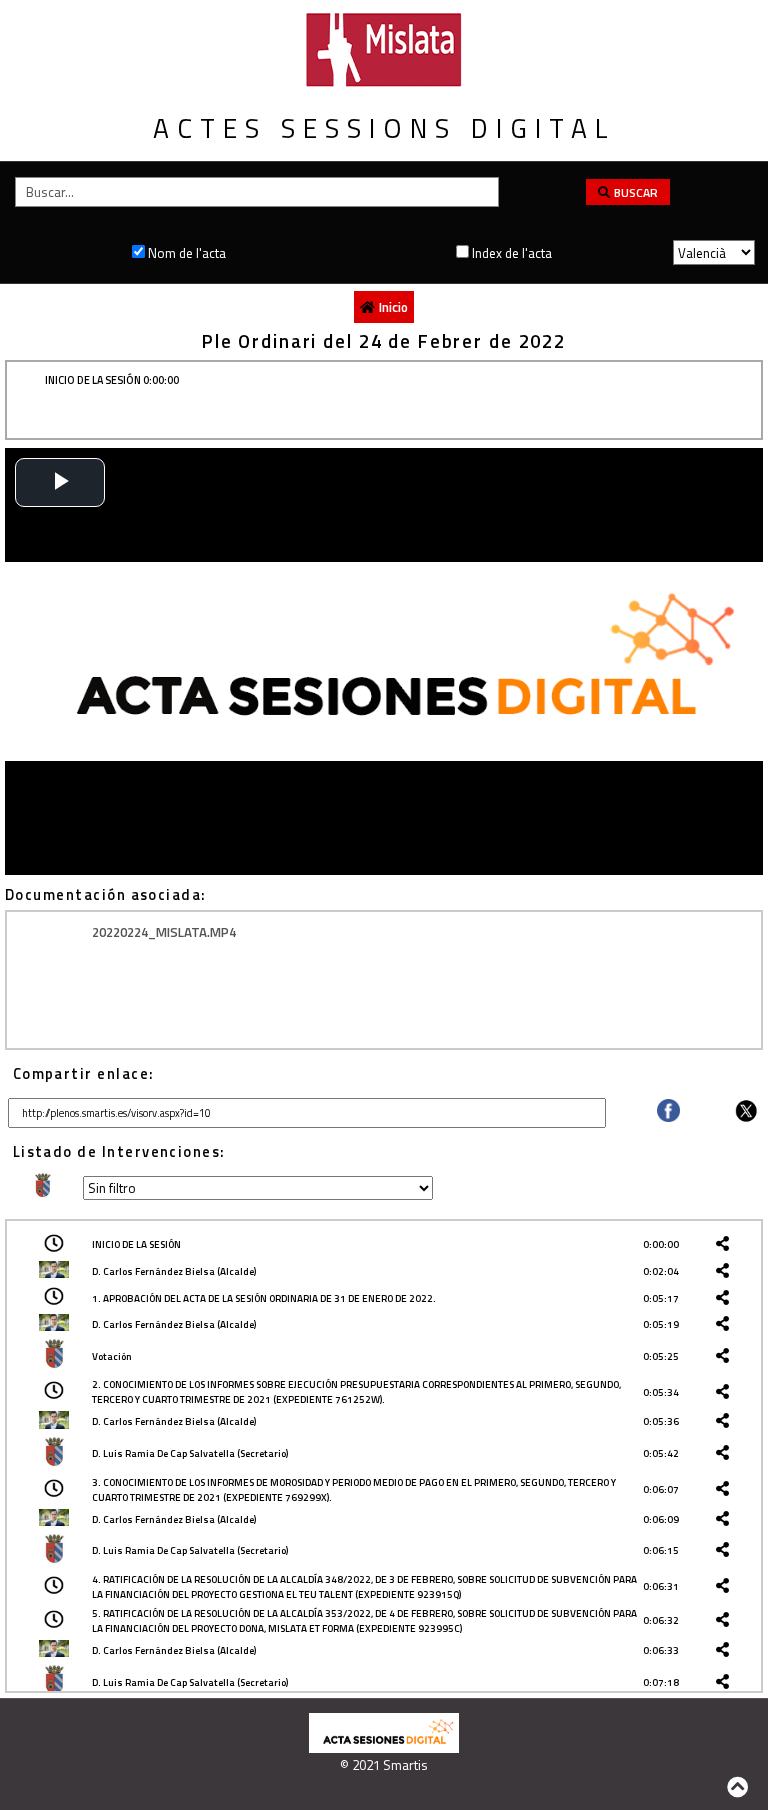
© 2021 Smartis (384, 1765)
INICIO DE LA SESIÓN (136, 1244)
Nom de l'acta (187, 253)
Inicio (393, 307)
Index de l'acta (512, 253)
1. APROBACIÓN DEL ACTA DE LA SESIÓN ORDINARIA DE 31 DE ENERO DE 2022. (264, 1298)
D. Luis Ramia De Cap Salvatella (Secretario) (190, 1453)
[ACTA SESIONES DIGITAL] (384, 1748)
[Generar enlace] (726, 1244)
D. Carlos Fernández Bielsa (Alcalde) (174, 1271)
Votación (112, 1356)
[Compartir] (668, 1117)
